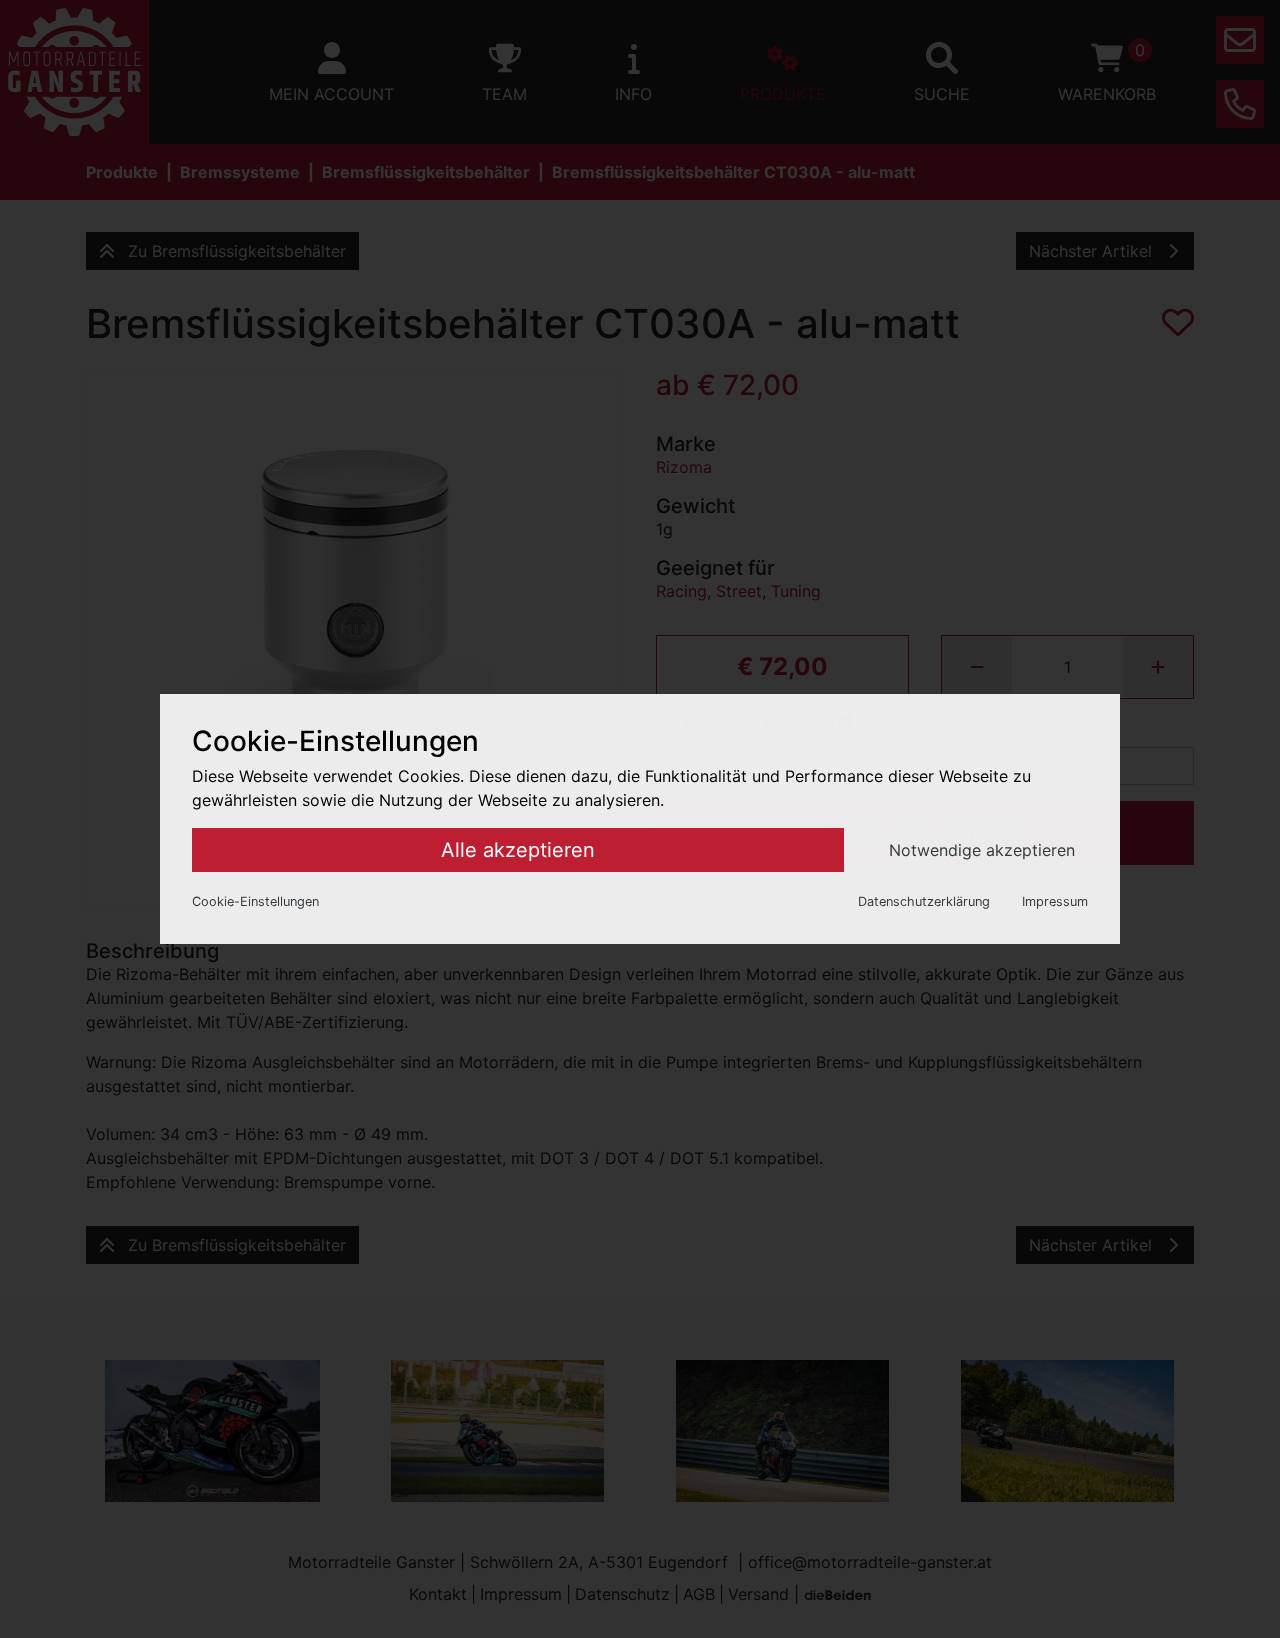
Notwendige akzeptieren (982, 850)
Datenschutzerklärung (924, 901)
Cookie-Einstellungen (255, 901)
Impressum (1055, 901)
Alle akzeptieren (518, 850)
